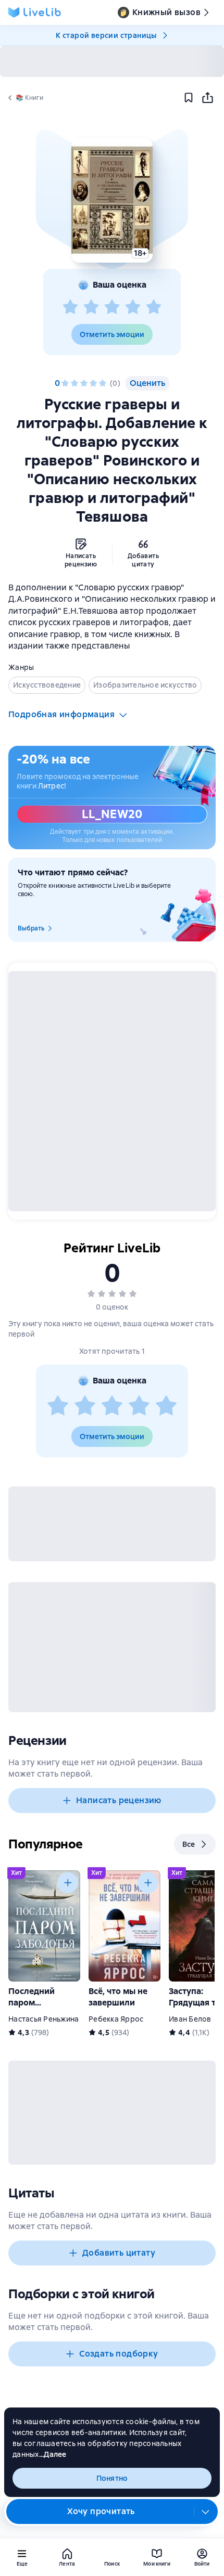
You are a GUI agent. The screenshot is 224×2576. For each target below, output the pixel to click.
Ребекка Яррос (116, 2019)
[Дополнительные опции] (206, 2512)
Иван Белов (190, 2019)
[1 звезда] (70, 307)
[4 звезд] (133, 307)
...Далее (53, 2454)
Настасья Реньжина (43, 2019)
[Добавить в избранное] (189, 98)
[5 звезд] (154, 307)
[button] (112, 200)
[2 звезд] (91, 307)
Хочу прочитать (101, 2511)
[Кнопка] (68, 1883)
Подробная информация (61, 714)
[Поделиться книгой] (207, 98)
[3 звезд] (112, 307)
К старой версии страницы (106, 35)
